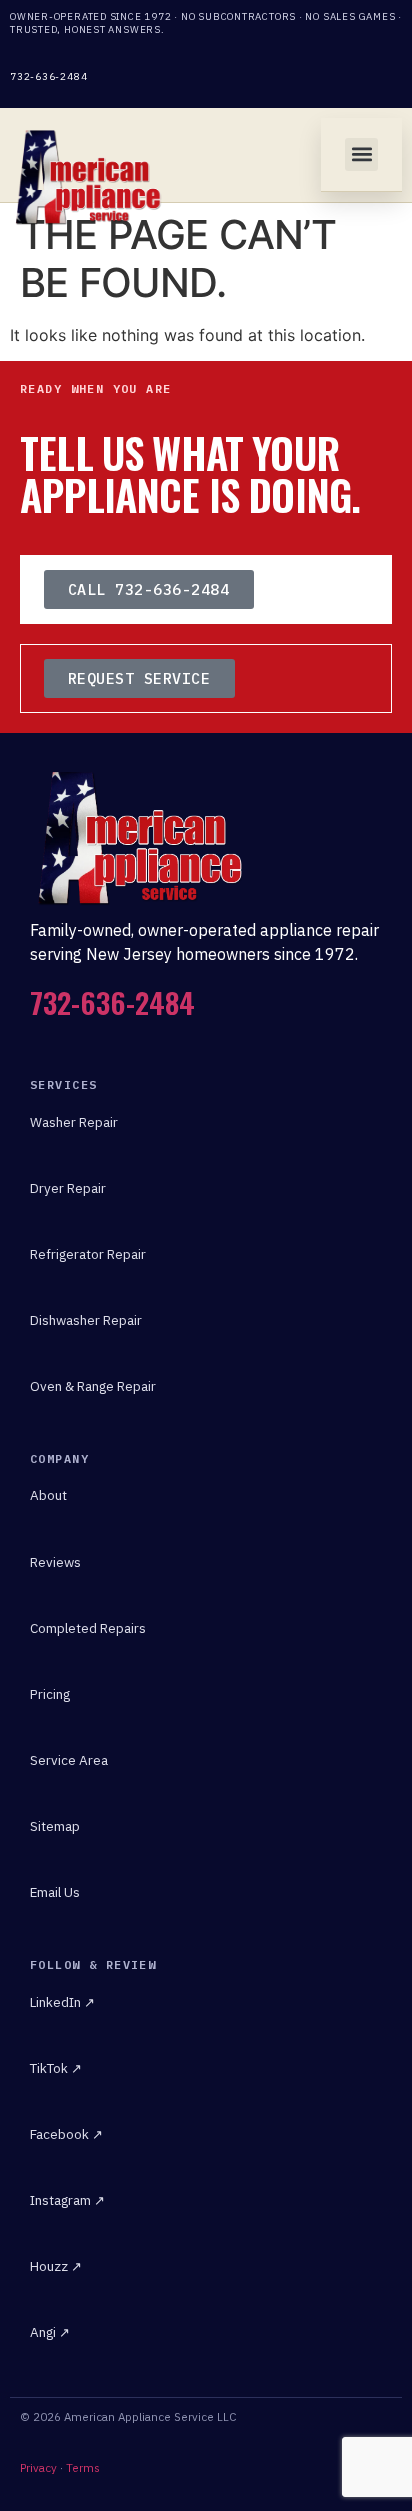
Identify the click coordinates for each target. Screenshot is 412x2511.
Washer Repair (74, 1122)
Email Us (55, 1892)
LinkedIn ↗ (62, 2002)
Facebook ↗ (66, 2134)
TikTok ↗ (56, 2068)
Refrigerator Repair (88, 1254)
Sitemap (55, 1826)
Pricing (50, 1694)
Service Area (69, 1760)
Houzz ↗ (56, 2266)
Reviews (55, 1562)
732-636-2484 (48, 76)
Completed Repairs (88, 1628)
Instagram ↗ (67, 2200)
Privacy (38, 2467)
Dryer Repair (68, 1188)
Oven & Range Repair (93, 1386)
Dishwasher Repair (86, 1320)
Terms (83, 2467)
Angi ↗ (50, 2332)
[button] (361, 154)
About (48, 1495)
